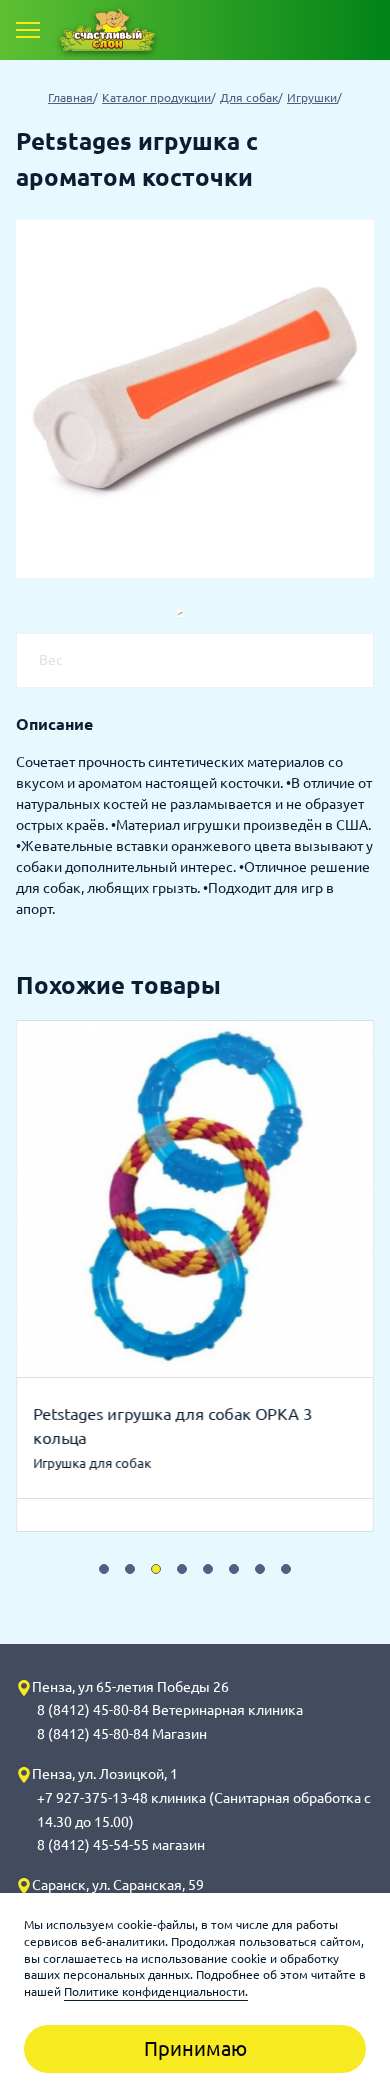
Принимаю (195, 2048)
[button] (104, 1569)
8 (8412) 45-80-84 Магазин (122, 1734)
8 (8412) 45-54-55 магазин (121, 1845)
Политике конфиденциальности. (156, 1991)
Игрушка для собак (92, 1463)
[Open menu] (28, 30)
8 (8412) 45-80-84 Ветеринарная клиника (170, 1710)
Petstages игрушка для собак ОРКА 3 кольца (172, 1426)
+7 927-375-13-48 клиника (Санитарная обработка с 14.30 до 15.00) (204, 1810)
